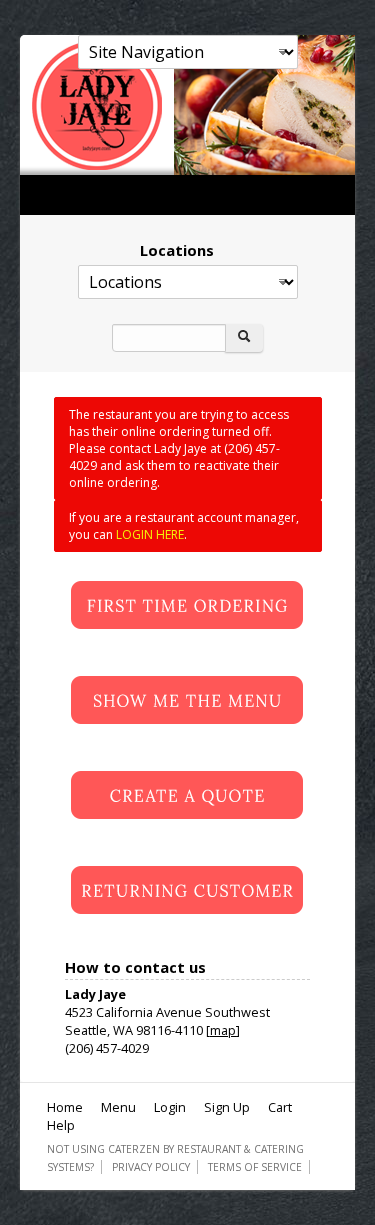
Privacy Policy (151, 1167)
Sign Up (227, 1107)
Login (170, 1107)
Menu (118, 1107)
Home (65, 1107)
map (223, 1030)
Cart (280, 1107)
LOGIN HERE (150, 534)
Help (61, 1125)
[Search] (244, 338)
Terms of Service (255, 1167)
